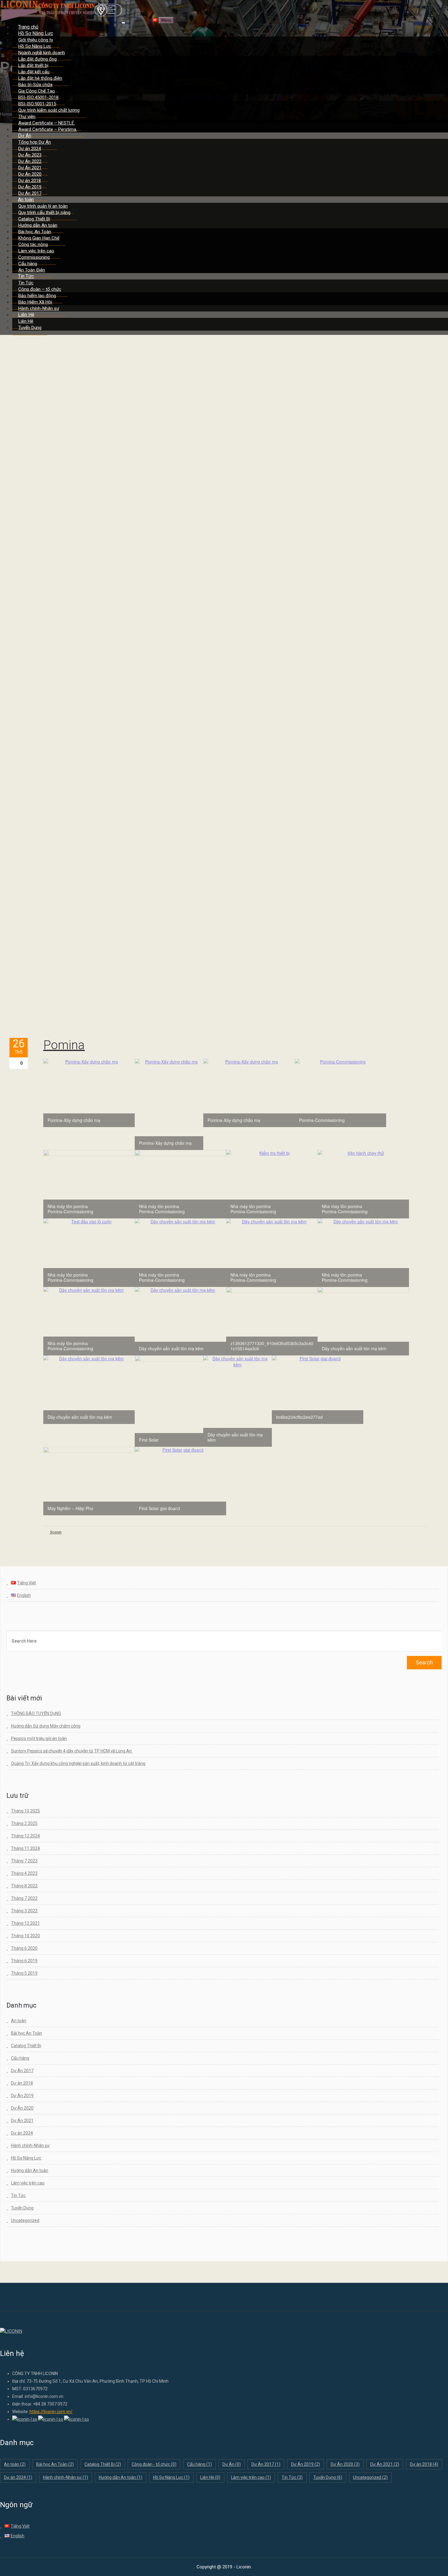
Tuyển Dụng (30, 328)
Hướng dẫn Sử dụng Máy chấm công (46, 1726)
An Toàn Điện (32, 270)
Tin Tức (18, 2195)
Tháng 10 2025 (25, 1811)
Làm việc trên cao (28, 2183)
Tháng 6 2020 (24, 1948)
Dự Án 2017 (22, 2071)
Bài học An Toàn (27, 2033)
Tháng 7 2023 (24, 1861)
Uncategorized (25, 2220)
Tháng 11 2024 (25, 1848)
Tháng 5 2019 (24, 1973)
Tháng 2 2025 (24, 1823)
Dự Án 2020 (22, 2108)
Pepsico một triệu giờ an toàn (39, 1738)
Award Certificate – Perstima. (48, 129)
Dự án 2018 (22, 2083)
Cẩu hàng (20, 2058)
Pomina (64, 1045)
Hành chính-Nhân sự (30, 2145)
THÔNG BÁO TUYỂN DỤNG (36, 1713)
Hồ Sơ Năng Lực (26, 2158)
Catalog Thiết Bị (26, 2046)
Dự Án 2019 (22, 2096)
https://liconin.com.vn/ (51, 2412)
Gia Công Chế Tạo (37, 91)
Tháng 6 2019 (24, 1961)
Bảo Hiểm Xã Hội (35, 302)
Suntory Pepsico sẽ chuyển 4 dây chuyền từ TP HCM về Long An (72, 1751)
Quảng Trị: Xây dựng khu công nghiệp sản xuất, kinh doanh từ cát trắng (78, 1763)
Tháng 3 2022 (24, 1911)
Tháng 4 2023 (24, 1873)
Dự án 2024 (22, 2133)
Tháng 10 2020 (25, 1936)
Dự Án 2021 (22, 2121)
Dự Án (232, 2464)
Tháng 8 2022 (24, 1886)
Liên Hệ (210, 2477)
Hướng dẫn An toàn (30, 2170)
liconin (55, 1532)
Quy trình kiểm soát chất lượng (49, 110)
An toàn (19, 2021)
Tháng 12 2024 (25, 1836)
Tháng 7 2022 (24, 1898)
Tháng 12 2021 (25, 1923)
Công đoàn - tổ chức (154, 2464)
